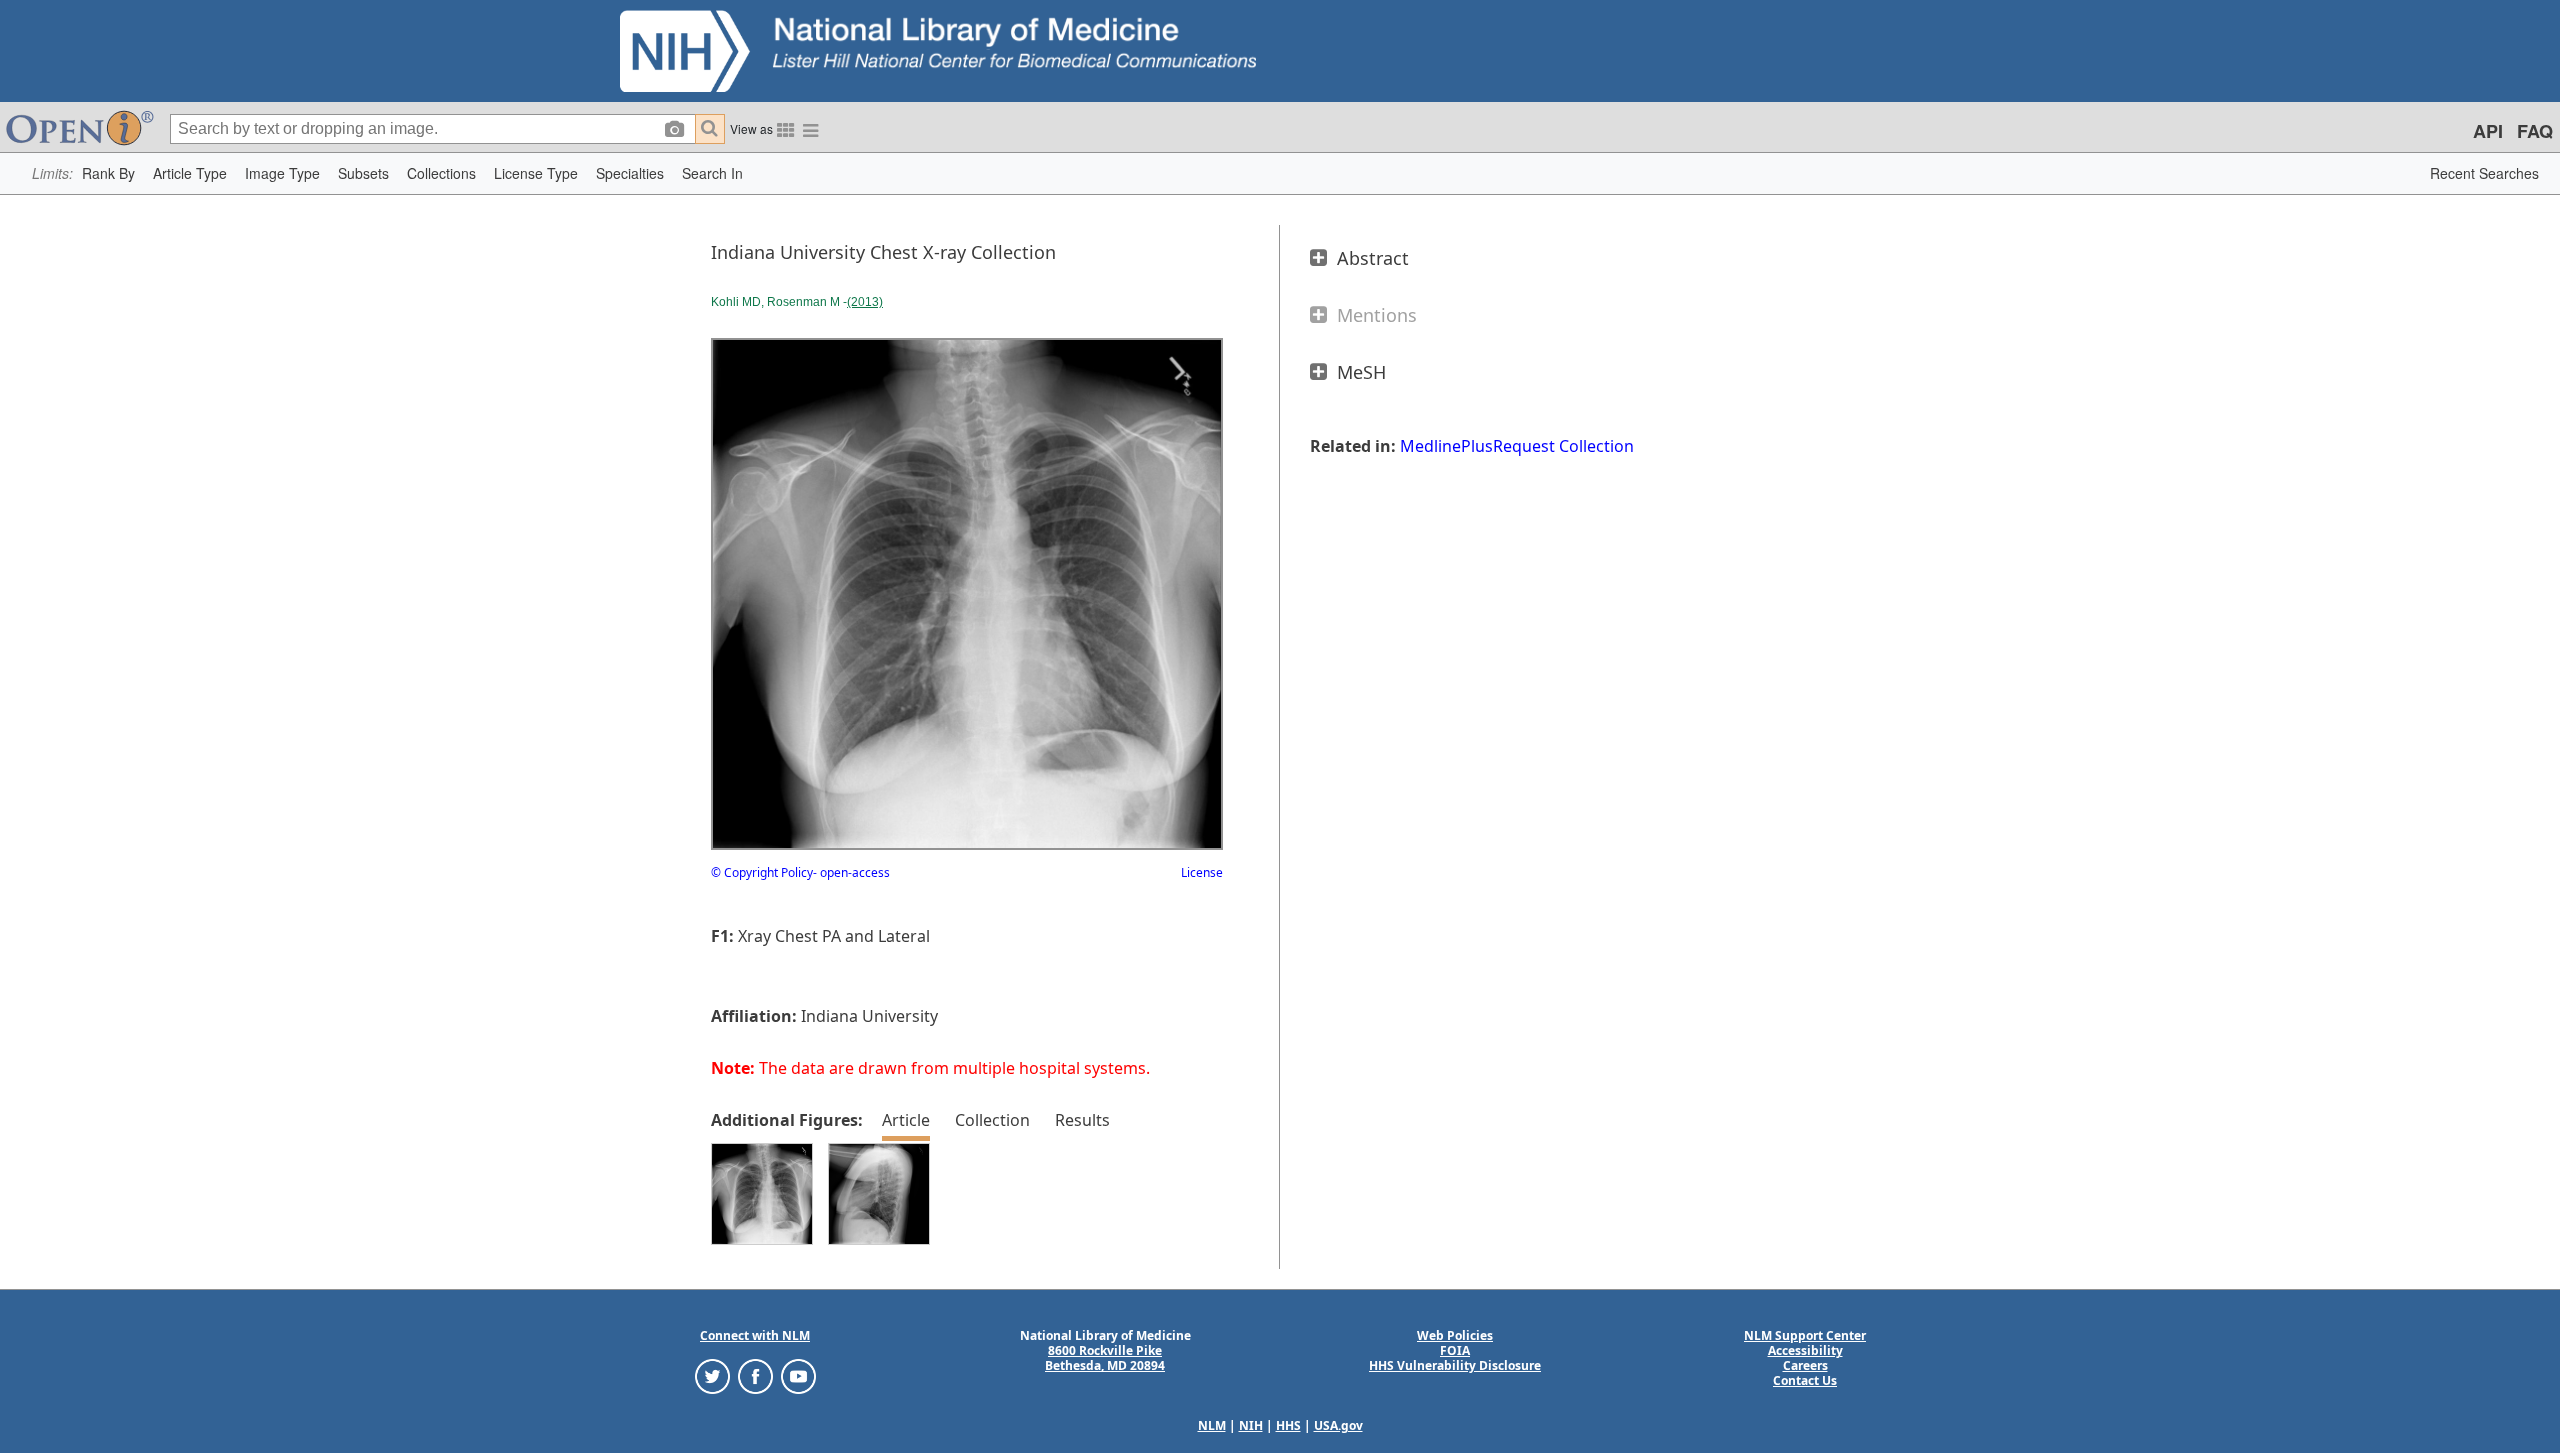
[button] (108, 173)
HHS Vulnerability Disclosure (1455, 1365)
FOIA (1455, 1350)
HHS (1288, 1425)
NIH (1251, 1425)
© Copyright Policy (762, 872)
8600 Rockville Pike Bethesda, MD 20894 (1105, 1358)
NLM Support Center (1805, 1335)
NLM (1212, 1425)
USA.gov (1338, 1425)
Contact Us (1805, 1380)
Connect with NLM (755, 1335)
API (2488, 131)
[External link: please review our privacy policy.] (712, 1375)
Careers (1805, 1365)
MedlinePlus (1446, 446)
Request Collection (1563, 446)
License (1202, 872)
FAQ (2535, 131)
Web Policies (1455, 1335)
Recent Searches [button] (2484, 173)
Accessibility (1805, 1350)
